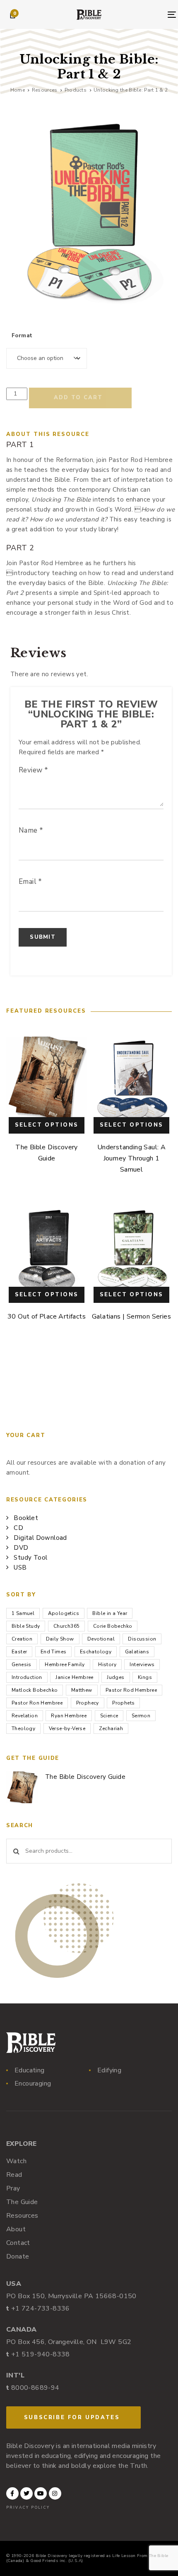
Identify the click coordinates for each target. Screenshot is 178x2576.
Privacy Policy (28, 2507)
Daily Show (60, 1639)
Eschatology (96, 1652)
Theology (23, 1728)
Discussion (142, 1639)
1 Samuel (23, 1613)
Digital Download (40, 1538)
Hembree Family (65, 1664)
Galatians (137, 1652)
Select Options (47, 1125)
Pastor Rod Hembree (131, 1690)
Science (109, 1716)
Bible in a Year (110, 1613)
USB (20, 1567)
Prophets (123, 1703)
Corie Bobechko (113, 1626)
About (16, 2229)
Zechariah (111, 1728)
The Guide (22, 2202)
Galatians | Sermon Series (131, 1316)
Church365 (67, 1626)
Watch (16, 2161)
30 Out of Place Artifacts (47, 1316)
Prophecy (88, 1703)
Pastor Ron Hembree (37, 1703)
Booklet (26, 1518)
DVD (21, 1548)
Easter (19, 1652)
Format (22, 336)
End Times (54, 1652)
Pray (13, 2188)
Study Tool (30, 1558)
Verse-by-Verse (67, 1728)
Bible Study (26, 1626)
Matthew (82, 1690)
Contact (18, 2243)
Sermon (141, 1716)
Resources (22, 2216)
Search (16, 1851)
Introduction (27, 1677)
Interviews (142, 1664)
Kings (145, 1677)
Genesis (22, 1664)
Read (14, 2175)
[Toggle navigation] (150, 15)
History (107, 1664)
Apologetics (64, 1613)
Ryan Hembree (69, 1716)
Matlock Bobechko (35, 1690)
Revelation (25, 1716)
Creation (22, 1639)
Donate (18, 2256)
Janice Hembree (75, 1677)
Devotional (101, 1639)
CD (18, 1528)
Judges (115, 1677)
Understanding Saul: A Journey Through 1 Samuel (131, 1158)
